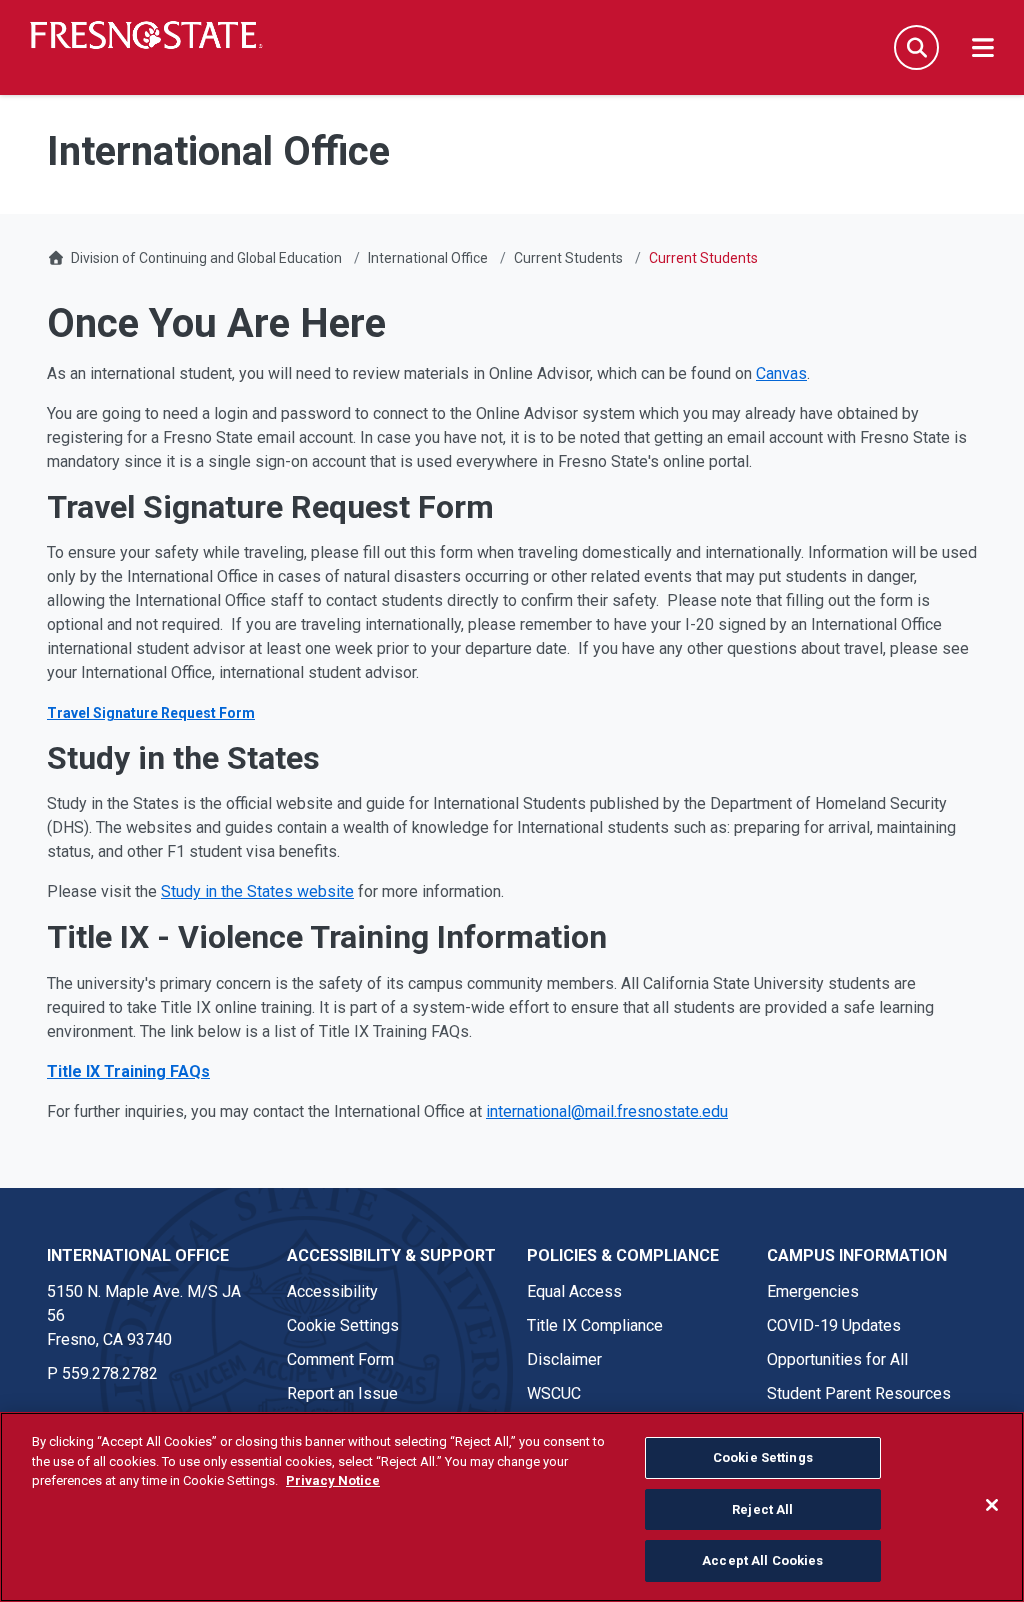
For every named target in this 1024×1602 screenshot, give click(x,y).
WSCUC (554, 1393)
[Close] (992, 1505)
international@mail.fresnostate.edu (607, 1111)
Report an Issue (342, 1393)
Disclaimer (564, 1359)
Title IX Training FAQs (128, 1071)
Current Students (568, 258)
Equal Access (574, 1291)
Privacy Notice (333, 1480)
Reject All (762, 1509)
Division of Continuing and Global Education (206, 258)
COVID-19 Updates (834, 1325)
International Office (428, 258)
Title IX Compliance (595, 1325)
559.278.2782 (110, 1373)
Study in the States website (257, 891)
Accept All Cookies (762, 1560)
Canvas (781, 373)
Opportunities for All (837, 1359)
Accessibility (332, 1291)
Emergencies (813, 1291)
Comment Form (340, 1359)
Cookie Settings (343, 1325)
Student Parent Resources (859, 1393)
